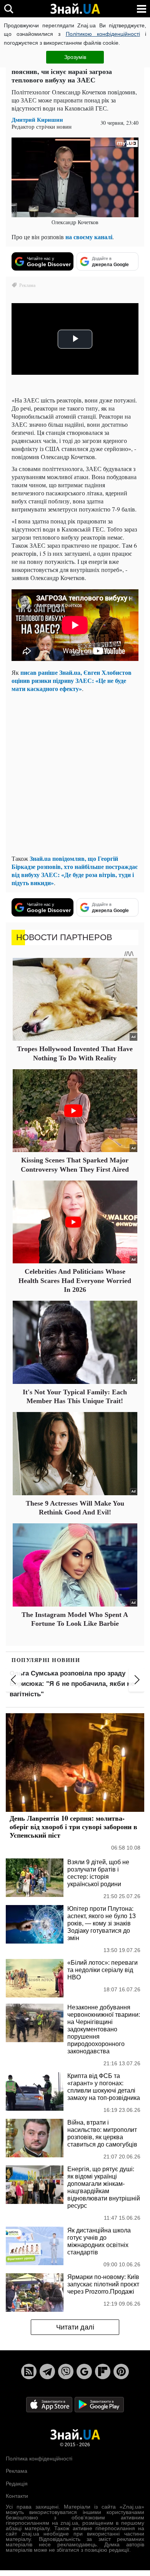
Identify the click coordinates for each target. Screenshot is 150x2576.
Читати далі (75, 2327)
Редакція (17, 2484)
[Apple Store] (50, 2404)
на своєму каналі (89, 237)
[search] (9, 9)
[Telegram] (47, 2371)
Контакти (17, 2496)
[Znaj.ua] (75, 9)
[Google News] (84, 2371)
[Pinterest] (121, 2371)
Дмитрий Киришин (37, 120)
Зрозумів (75, 57)
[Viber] (66, 2371)
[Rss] (29, 2371)
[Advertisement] (75, 773)
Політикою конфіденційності (103, 34)
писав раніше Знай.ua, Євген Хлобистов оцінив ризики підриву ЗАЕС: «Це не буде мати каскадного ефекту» (72, 680)
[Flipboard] (103, 2371)
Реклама (17, 2471)
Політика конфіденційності (39, 2459)
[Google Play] (99, 2404)
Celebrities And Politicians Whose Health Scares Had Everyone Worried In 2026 (75, 1280)
